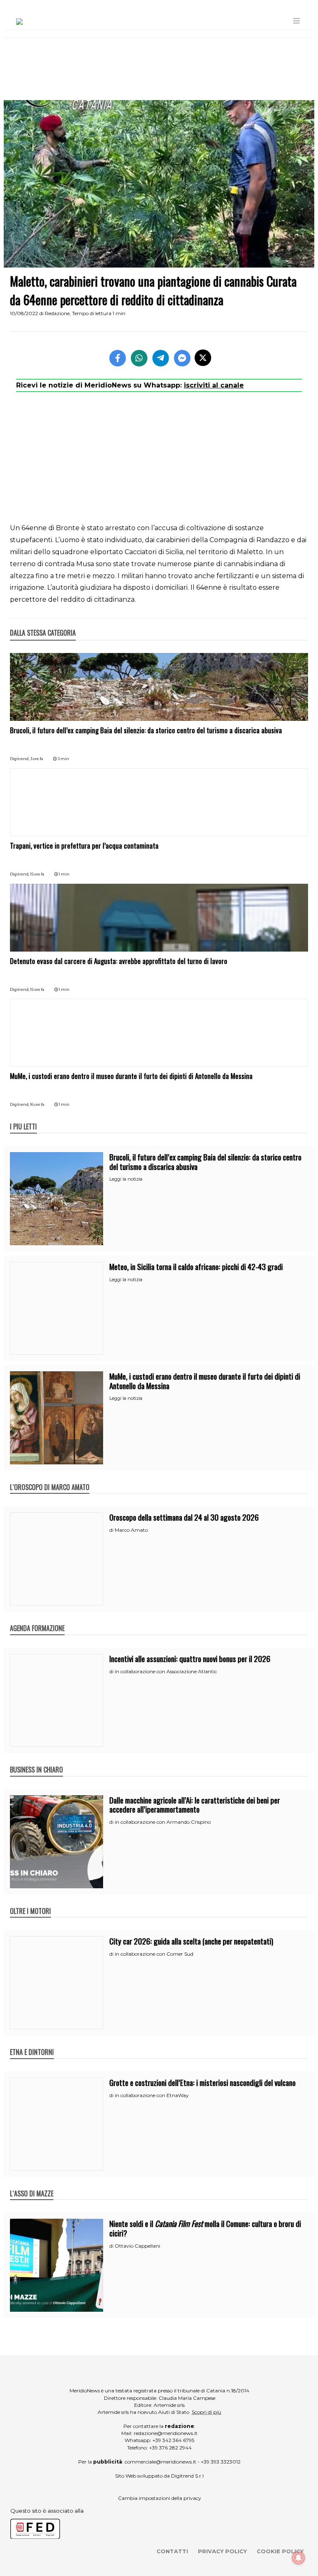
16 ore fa (37, 1104)
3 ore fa (37, 759)
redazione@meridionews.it (166, 2433)
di (112, 1530)
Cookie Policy (280, 2551)
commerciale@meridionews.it (160, 2462)
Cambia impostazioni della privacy (160, 2498)
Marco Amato (131, 1530)
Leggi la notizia (126, 1179)
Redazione (57, 313)
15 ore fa (37, 874)
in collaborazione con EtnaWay (152, 2095)
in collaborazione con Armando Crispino (163, 1822)
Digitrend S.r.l (187, 2476)
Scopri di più (206, 2412)
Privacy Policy (222, 2551)
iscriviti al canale (214, 385)
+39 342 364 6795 (173, 2440)
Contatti (172, 2551)
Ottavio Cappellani (137, 2246)
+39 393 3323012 (221, 2462)
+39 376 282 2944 (170, 2448)
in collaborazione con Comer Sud (154, 1954)
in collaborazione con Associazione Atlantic (166, 1671)
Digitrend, (20, 759)
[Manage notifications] (299, 2558)
